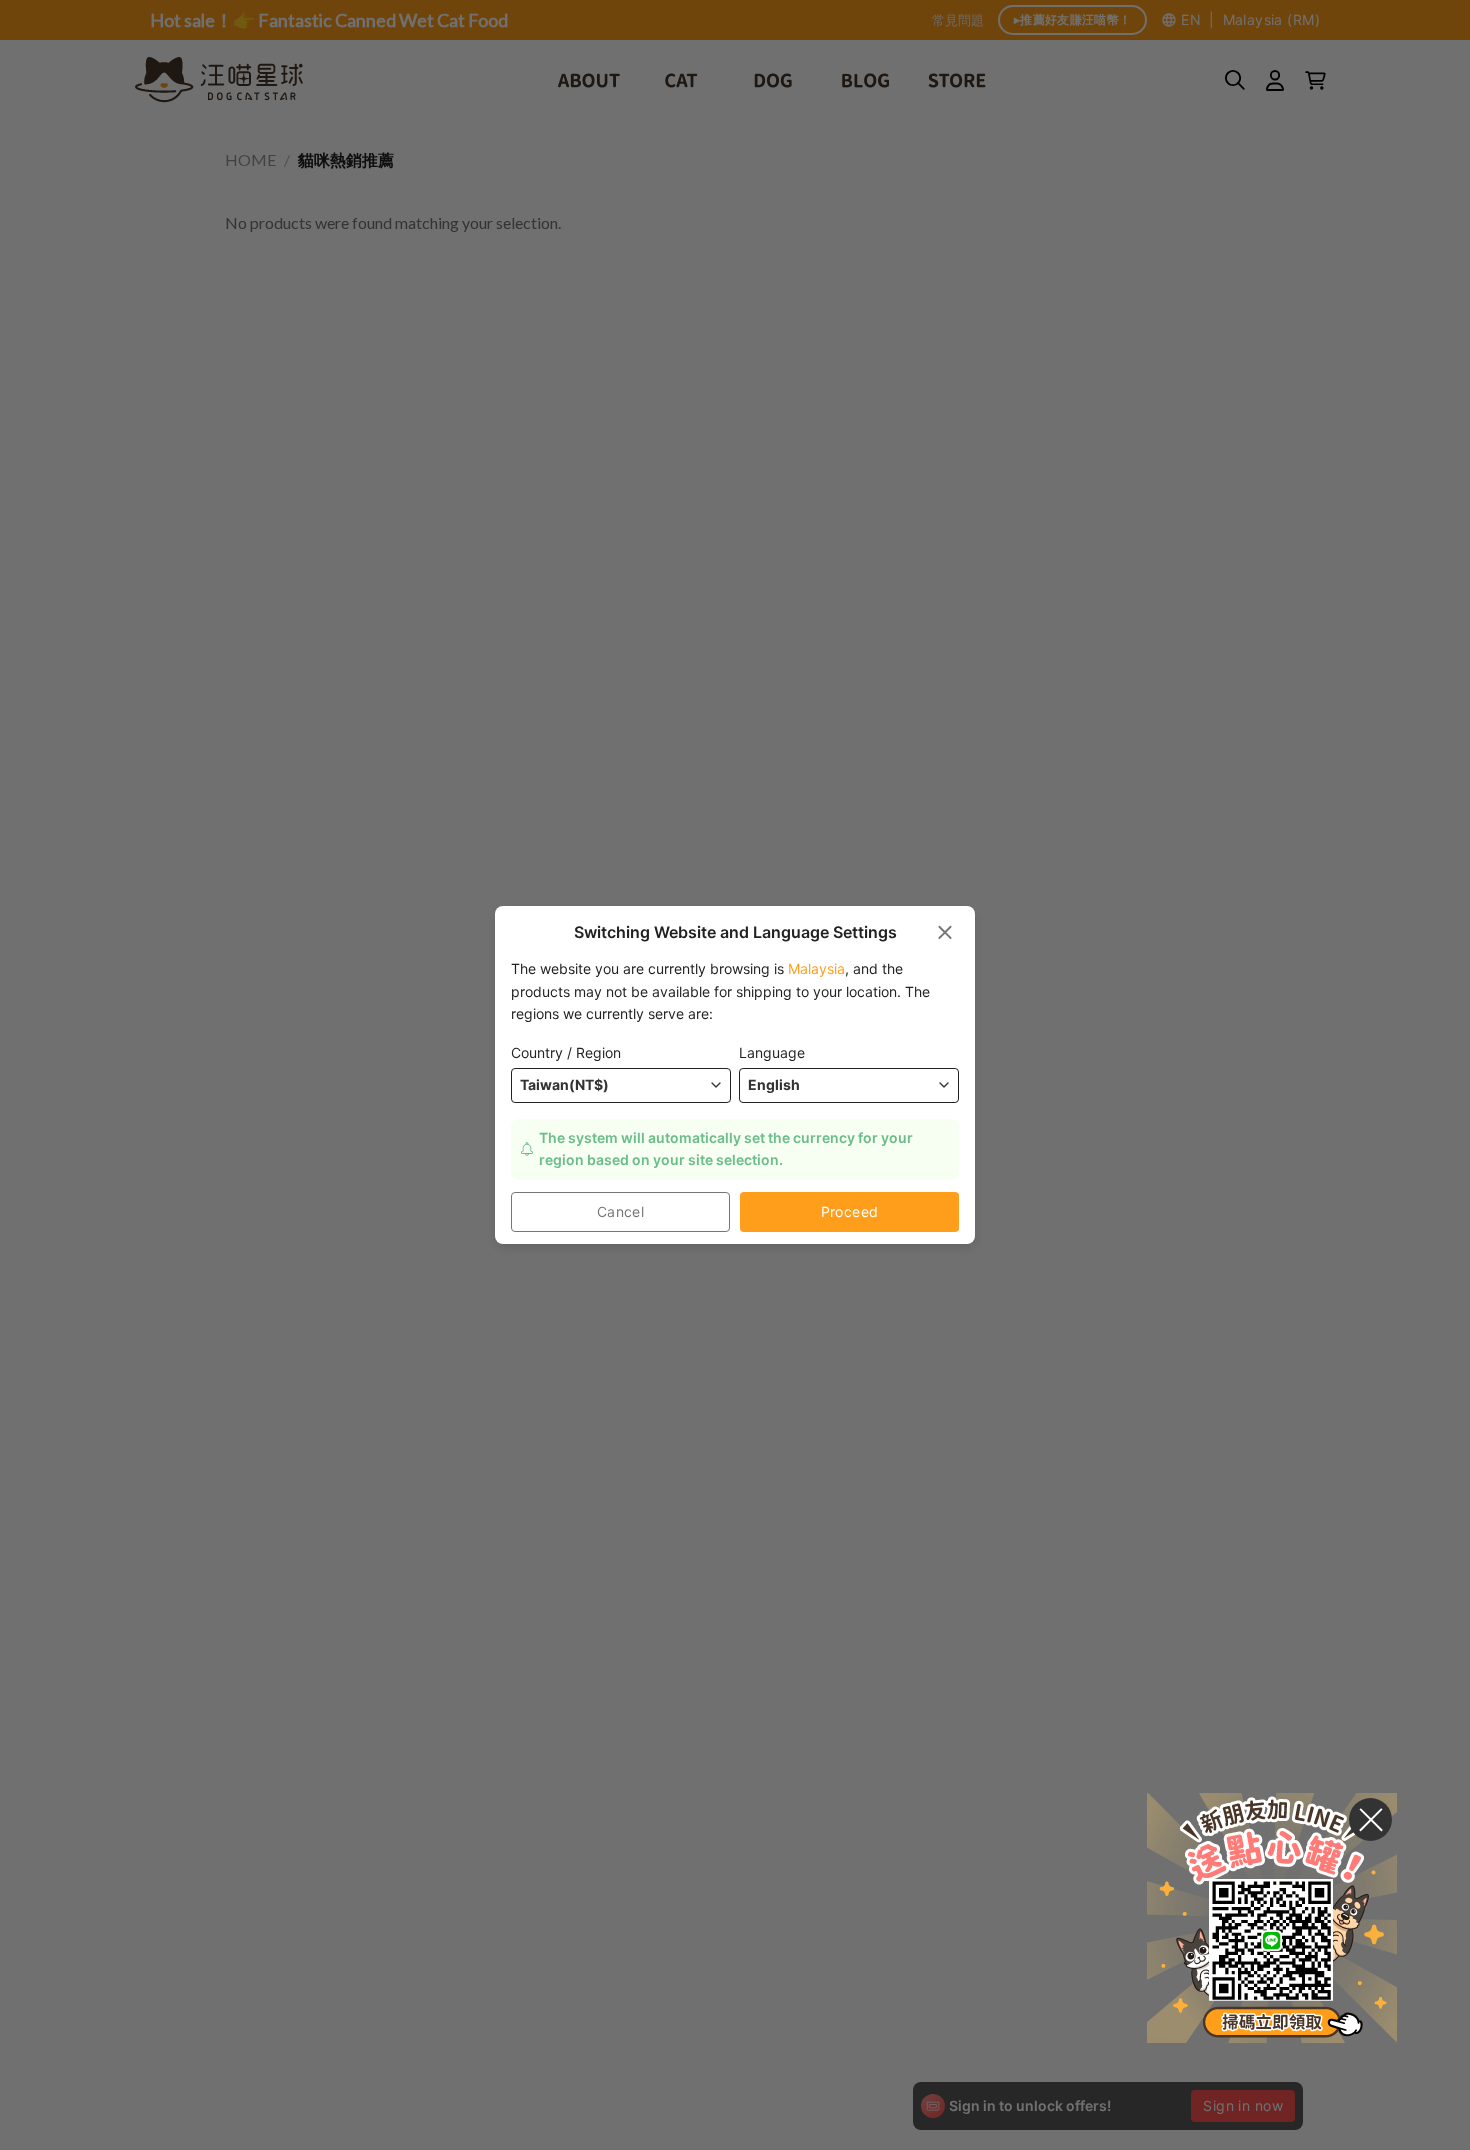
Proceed (850, 1211)
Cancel (621, 1211)
